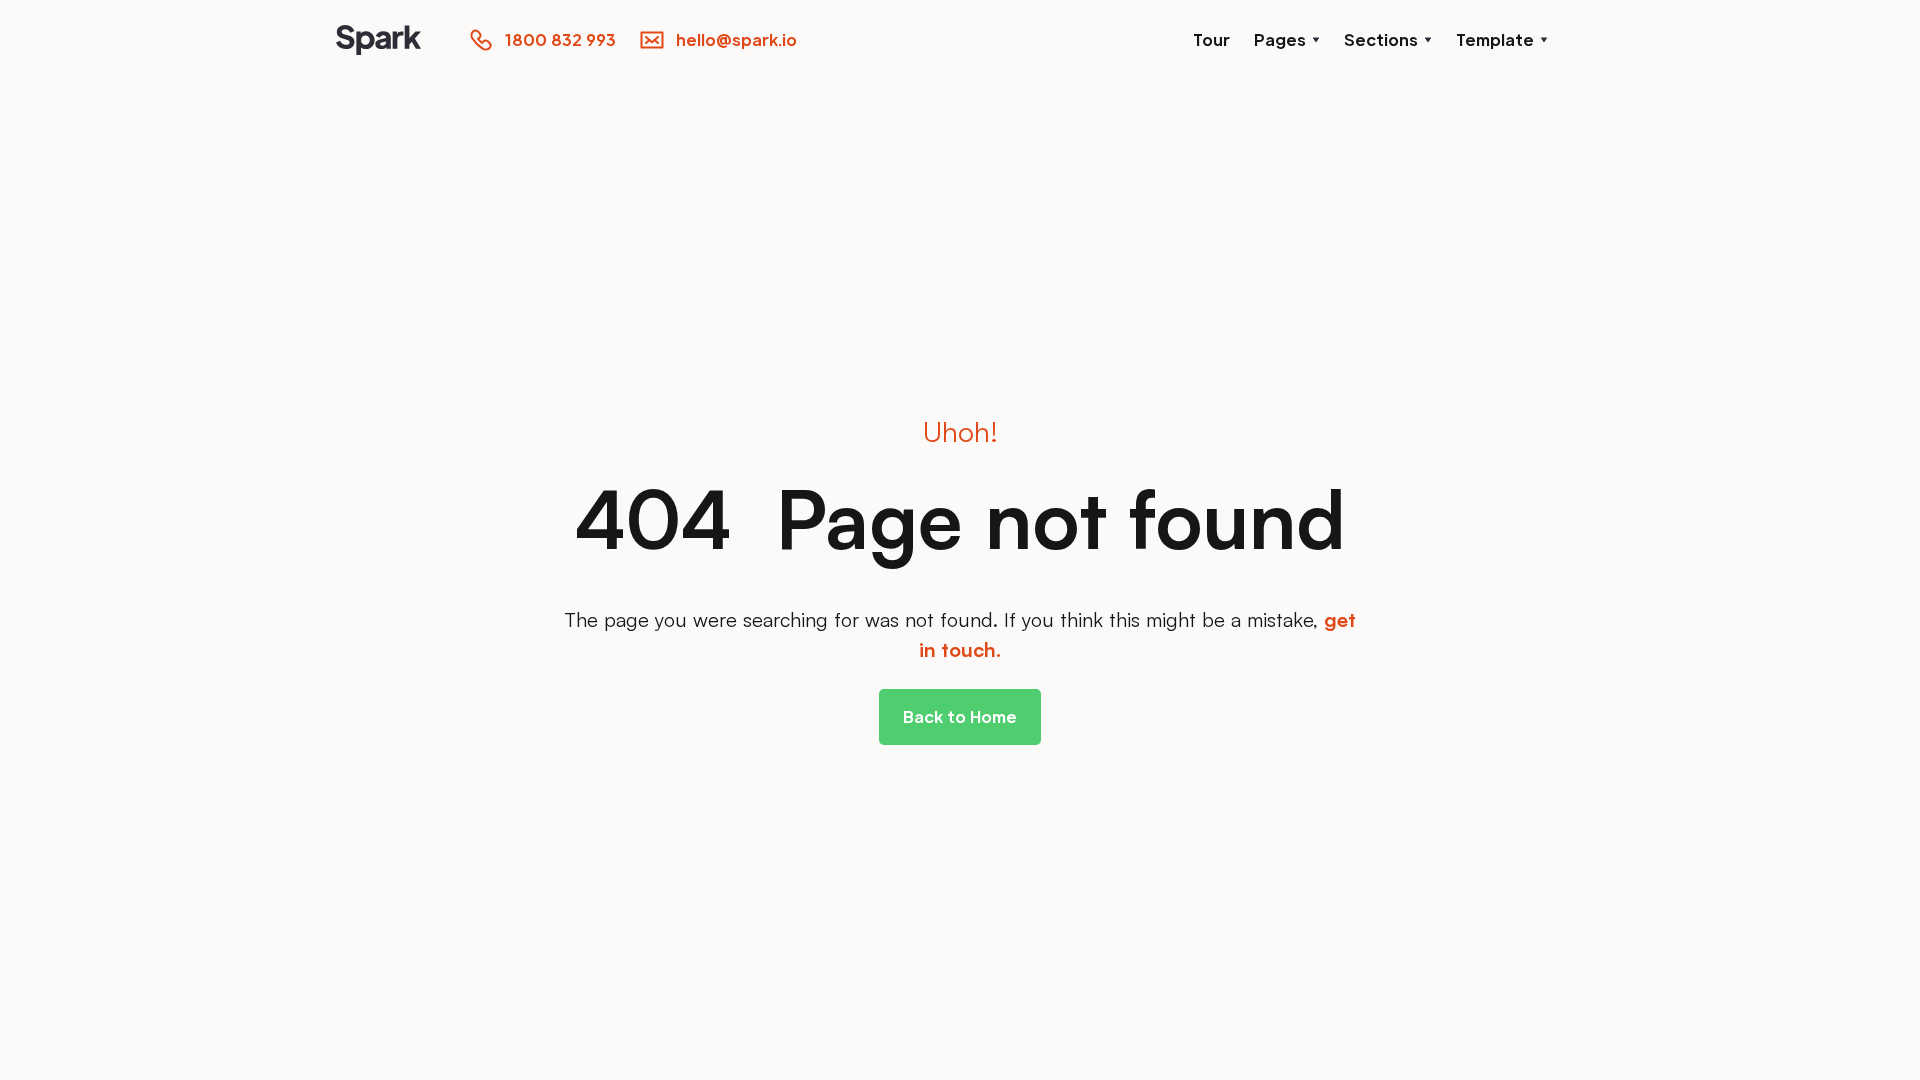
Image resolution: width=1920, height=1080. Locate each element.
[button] (1287, 40)
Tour (1211, 39)
